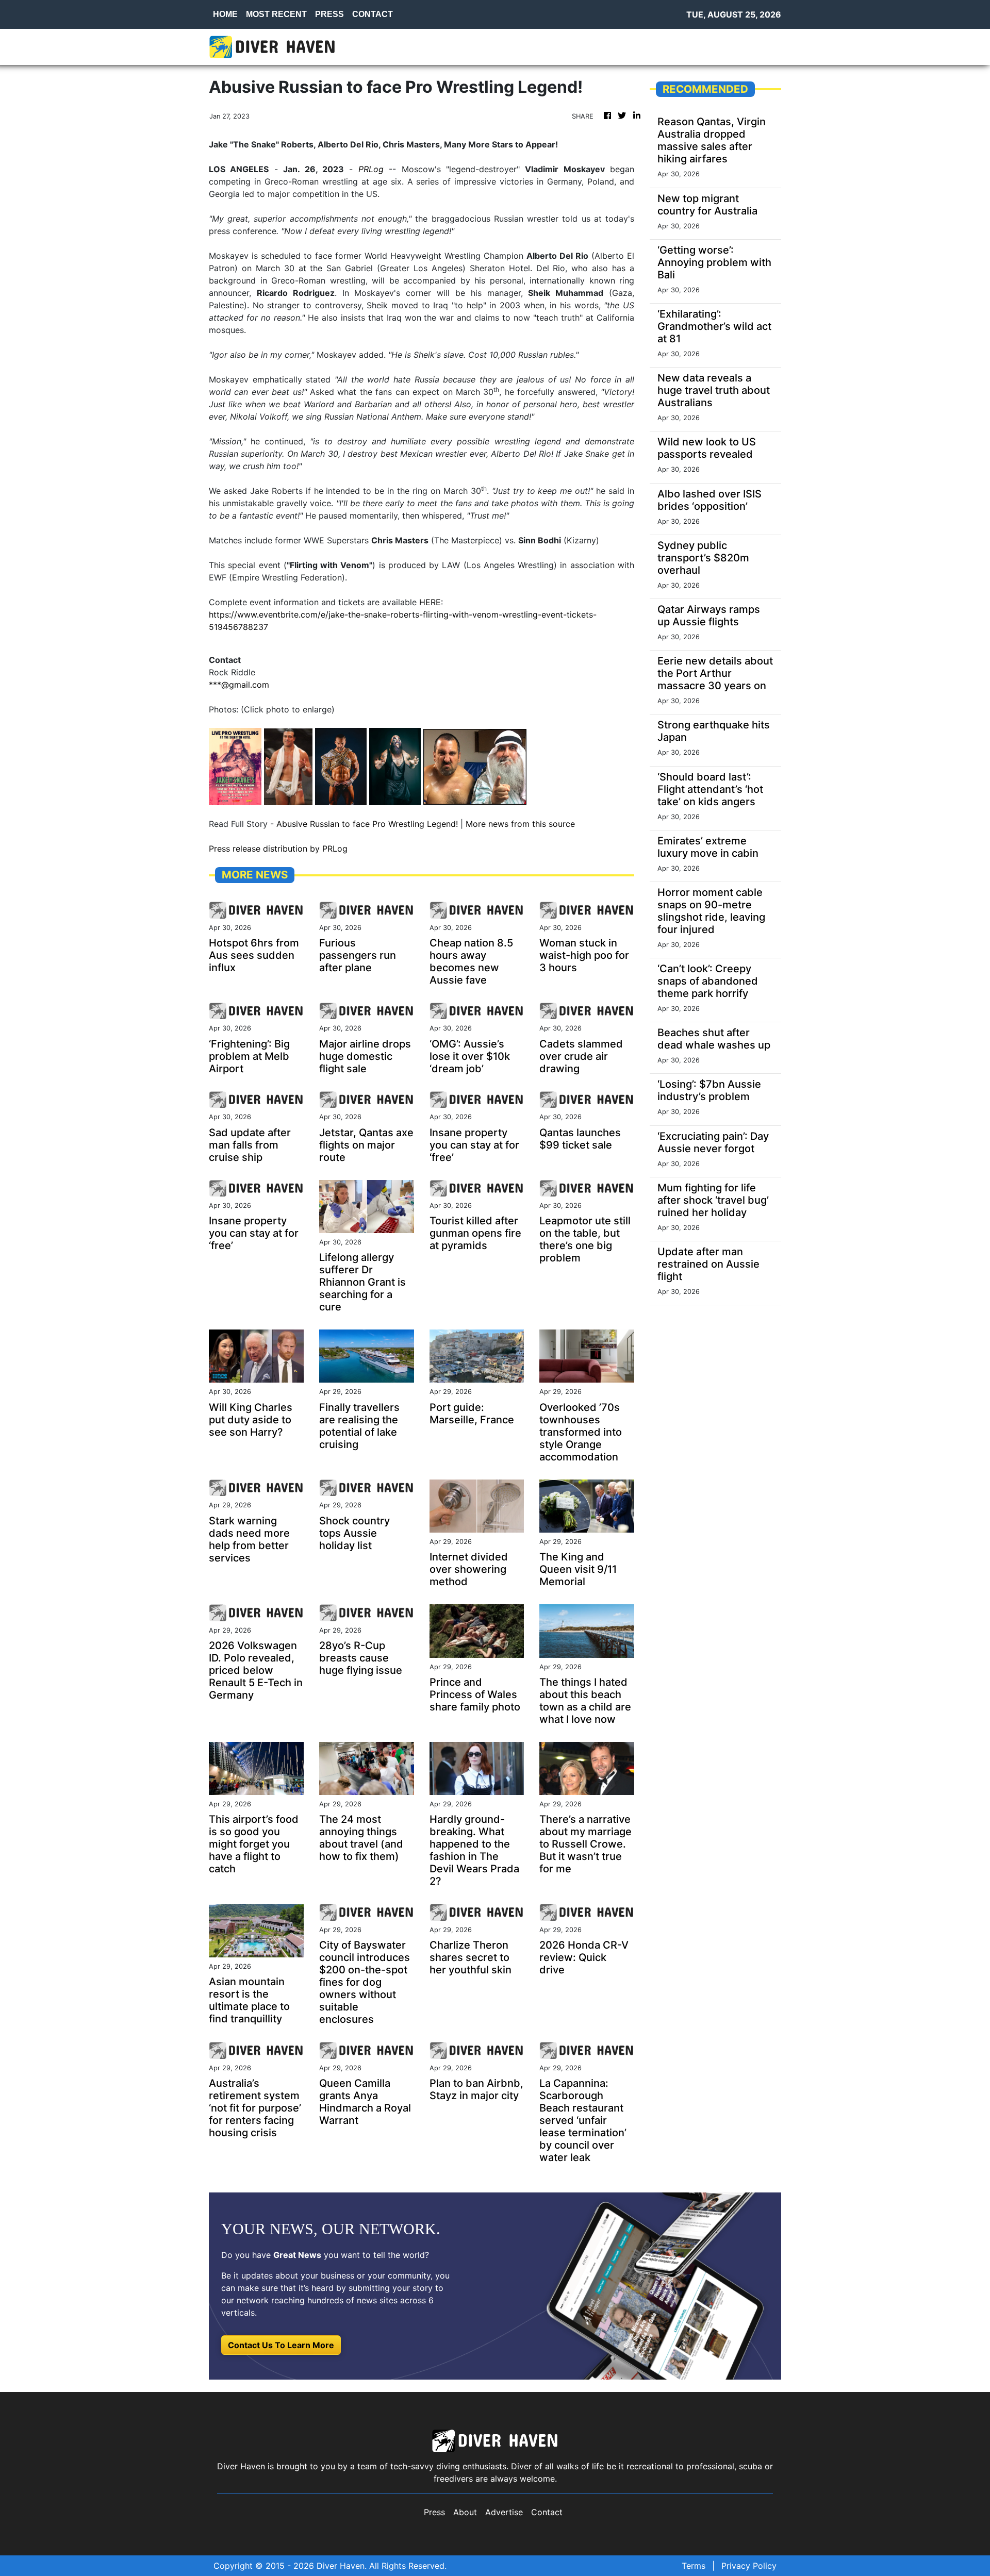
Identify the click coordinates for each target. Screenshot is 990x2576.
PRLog (371, 169)
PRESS (329, 14)
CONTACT (373, 14)
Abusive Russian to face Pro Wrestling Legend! (367, 824)
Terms (694, 2566)
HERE (430, 602)
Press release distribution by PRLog (278, 849)
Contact (547, 2512)
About (465, 2512)
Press (434, 2512)
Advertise (504, 2512)
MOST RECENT (276, 14)
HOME (225, 14)
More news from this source (520, 824)
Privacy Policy (749, 2566)
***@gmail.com (239, 685)
